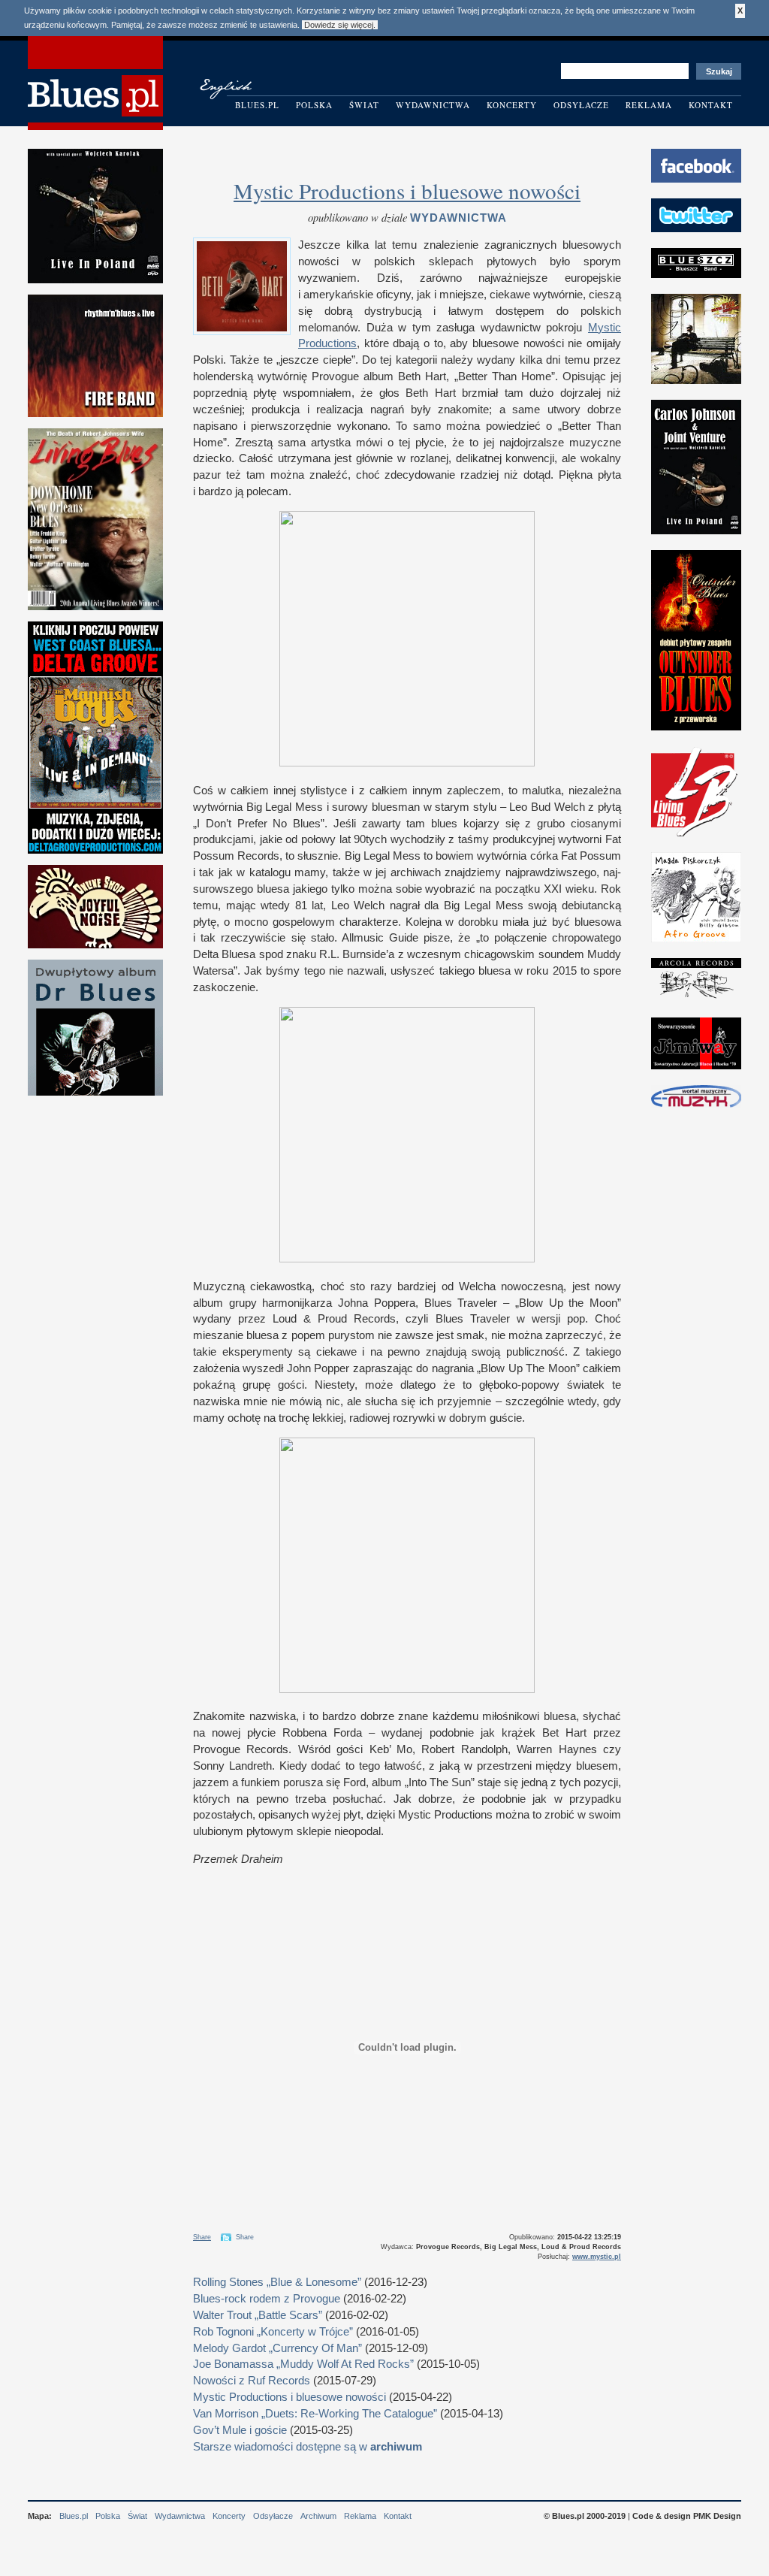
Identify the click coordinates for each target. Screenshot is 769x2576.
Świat (364, 105)
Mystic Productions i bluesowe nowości (407, 190)
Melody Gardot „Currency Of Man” (277, 2348)
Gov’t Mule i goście (240, 2430)
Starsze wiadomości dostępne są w (308, 2447)
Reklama (649, 105)
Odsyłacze (581, 105)
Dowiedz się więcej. (340, 25)
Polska (314, 105)
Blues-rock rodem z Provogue (267, 2299)
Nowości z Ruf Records (252, 2381)
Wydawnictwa (433, 105)
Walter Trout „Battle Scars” (258, 2315)
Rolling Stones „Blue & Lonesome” (277, 2282)
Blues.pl (257, 105)
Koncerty (512, 105)
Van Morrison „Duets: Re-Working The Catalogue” (315, 2414)
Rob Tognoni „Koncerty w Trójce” (273, 2332)
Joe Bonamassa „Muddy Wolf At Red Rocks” (303, 2364)
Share (202, 2237)
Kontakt (711, 105)
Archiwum (318, 2516)
